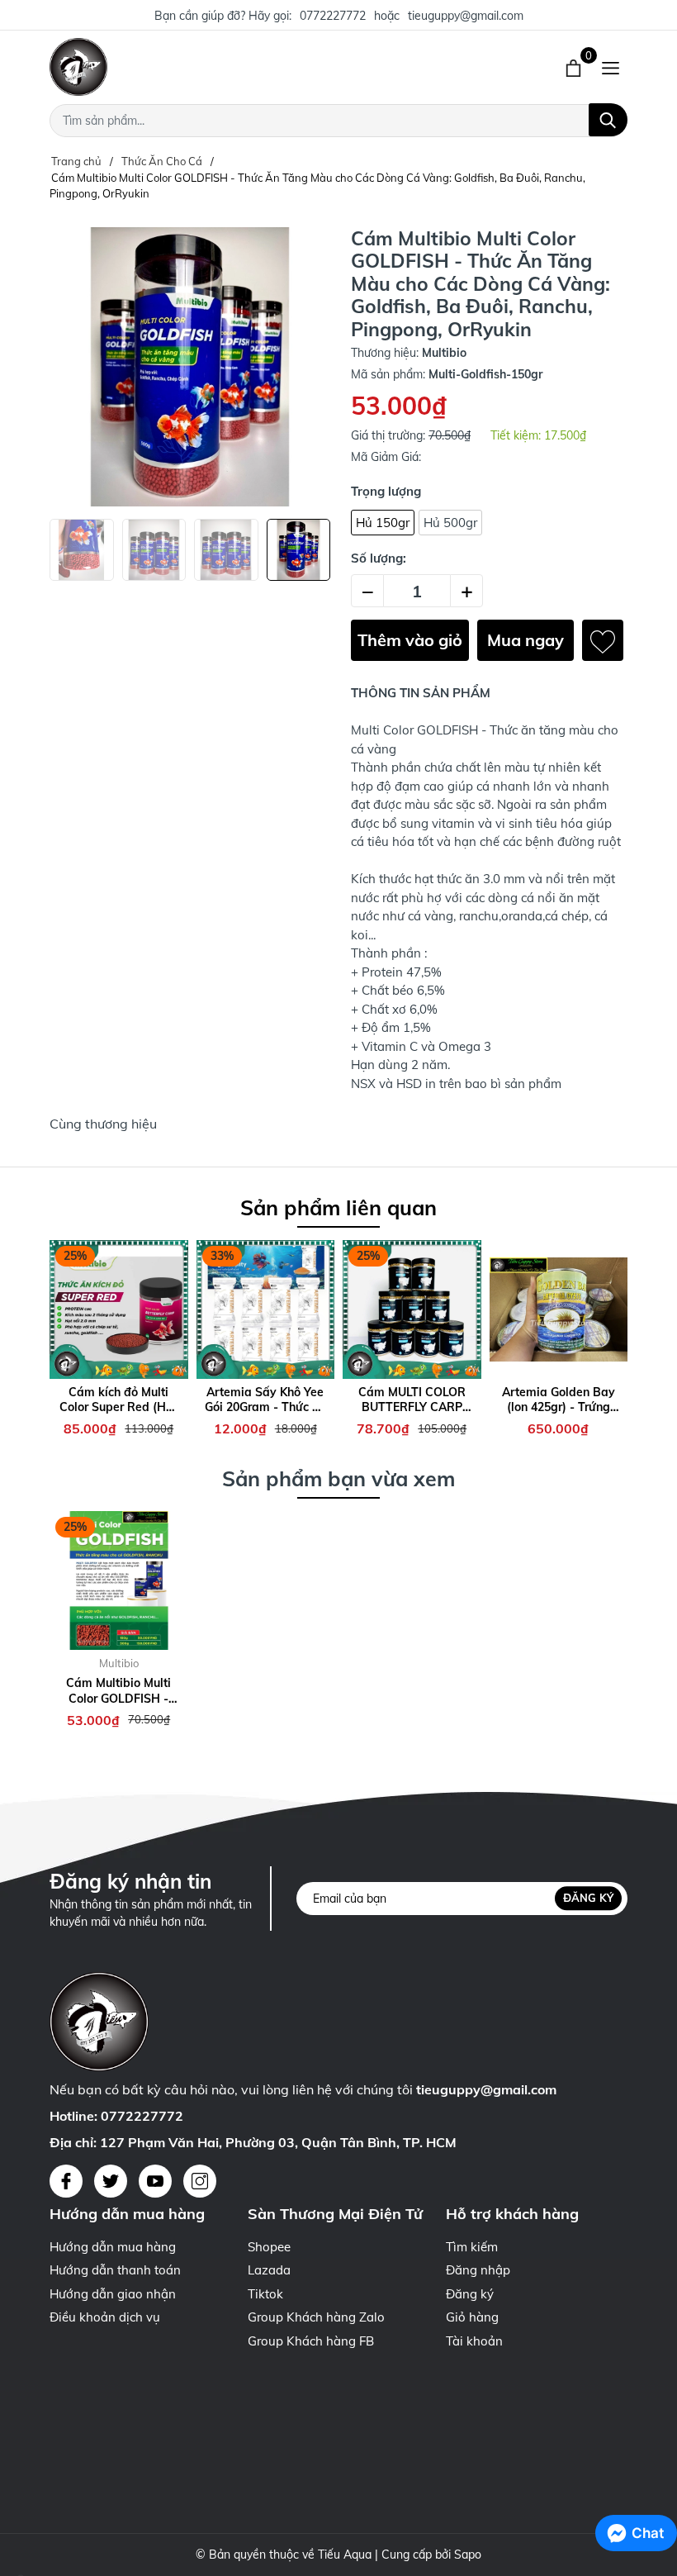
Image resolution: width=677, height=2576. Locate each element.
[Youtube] (155, 2181)
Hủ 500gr (450, 523)
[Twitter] (111, 2181)
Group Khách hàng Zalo (316, 2317)
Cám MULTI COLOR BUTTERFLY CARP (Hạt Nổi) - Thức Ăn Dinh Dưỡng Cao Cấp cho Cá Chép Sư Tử (412, 1400)
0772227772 (333, 16)
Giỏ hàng (472, 2317)
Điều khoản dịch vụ (105, 2317)
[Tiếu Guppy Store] (215, 67)
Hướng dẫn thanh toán (115, 2270)
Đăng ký (588, 1898)
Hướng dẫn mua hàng (113, 2247)
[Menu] (611, 67)
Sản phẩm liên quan (338, 1207)
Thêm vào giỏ (410, 640)
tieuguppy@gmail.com (466, 16)
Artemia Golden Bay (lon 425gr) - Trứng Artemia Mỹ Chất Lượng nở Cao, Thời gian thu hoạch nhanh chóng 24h (558, 1400)
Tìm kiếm (472, 2247)
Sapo (468, 2555)
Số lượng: (379, 558)
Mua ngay (526, 640)
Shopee (269, 2247)
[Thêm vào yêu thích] (603, 640)
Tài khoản (474, 2341)
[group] (190, 367)
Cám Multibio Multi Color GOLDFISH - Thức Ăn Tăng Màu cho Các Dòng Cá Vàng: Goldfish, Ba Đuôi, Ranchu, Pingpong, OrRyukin (119, 1690)
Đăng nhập (478, 2270)
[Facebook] (66, 2181)
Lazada (269, 2270)
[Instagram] (200, 2181)
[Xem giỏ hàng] (575, 67)
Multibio (119, 1663)
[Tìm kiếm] (608, 120)
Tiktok (265, 2294)
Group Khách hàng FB (311, 2341)
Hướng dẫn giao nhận (113, 2294)
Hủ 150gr (383, 523)
